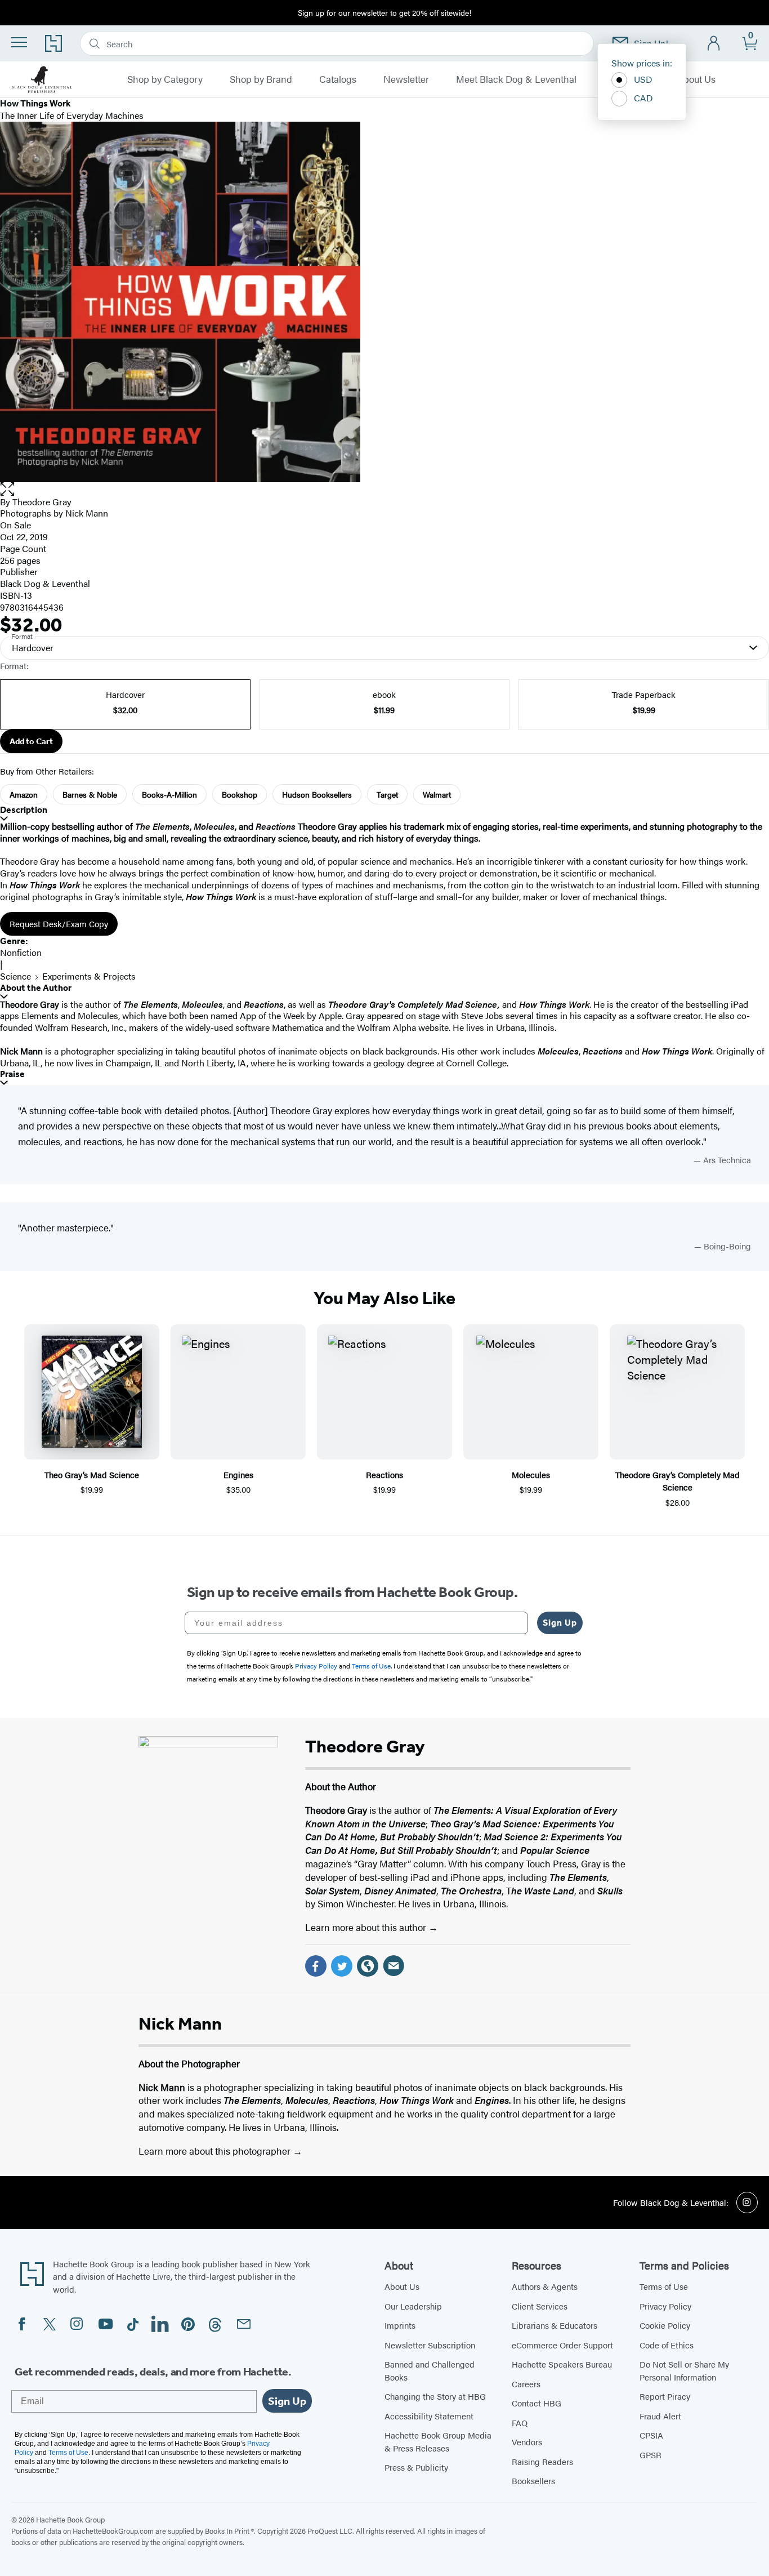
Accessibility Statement (429, 2416)
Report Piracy (665, 2396)
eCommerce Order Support (562, 2345)
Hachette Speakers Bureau (562, 2364)
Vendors (527, 2442)
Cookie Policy (665, 2325)
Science (15, 976)
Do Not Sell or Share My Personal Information (684, 2370)
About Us (696, 79)
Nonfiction (21, 952)
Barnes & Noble (90, 794)
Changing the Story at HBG (435, 2396)
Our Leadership (413, 2306)
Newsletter (406, 79)
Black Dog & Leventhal (45, 583)
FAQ (520, 2422)
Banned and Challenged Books (430, 2370)
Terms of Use (664, 2286)
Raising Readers (542, 2461)
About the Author (36, 988)
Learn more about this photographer (216, 2151)
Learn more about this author (367, 1927)
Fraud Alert (660, 2416)
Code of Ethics (667, 2345)
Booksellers (533, 2481)
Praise (12, 1074)
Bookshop (240, 794)
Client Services (540, 2306)
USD (643, 79)
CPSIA (651, 2435)
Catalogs (338, 79)
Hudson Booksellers (317, 794)
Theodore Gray (42, 502)
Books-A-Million (169, 794)
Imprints (400, 2325)
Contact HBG (536, 2403)
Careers (526, 2384)
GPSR (650, 2455)
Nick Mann (87, 513)
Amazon (24, 794)
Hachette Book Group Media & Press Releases (438, 2441)
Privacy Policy (665, 2306)
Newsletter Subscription (430, 2345)
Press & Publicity (416, 2467)
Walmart (437, 794)
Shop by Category (165, 79)
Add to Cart (31, 741)
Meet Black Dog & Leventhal (516, 79)
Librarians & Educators (555, 2325)
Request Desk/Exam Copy (59, 924)
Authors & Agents (545, 2286)
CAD (643, 98)
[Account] (714, 44)
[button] (384, 489)
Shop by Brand (261, 79)
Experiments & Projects (89, 976)
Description (24, 810)
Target (387, 794)
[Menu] (19, 42)
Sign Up (560, 1623)
